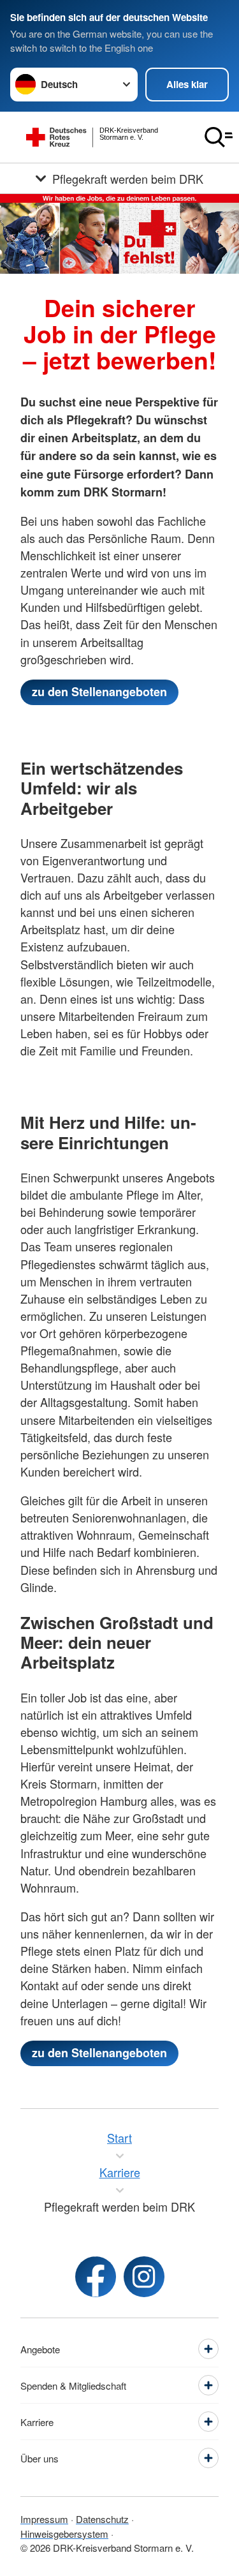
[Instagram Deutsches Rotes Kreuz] (144, 2277)
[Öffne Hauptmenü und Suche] (219, 137)
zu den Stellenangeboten (99, 692)
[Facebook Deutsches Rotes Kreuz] (96, 2277)
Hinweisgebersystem (64, 2534)
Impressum (44, 2519)
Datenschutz (102, 2519)
